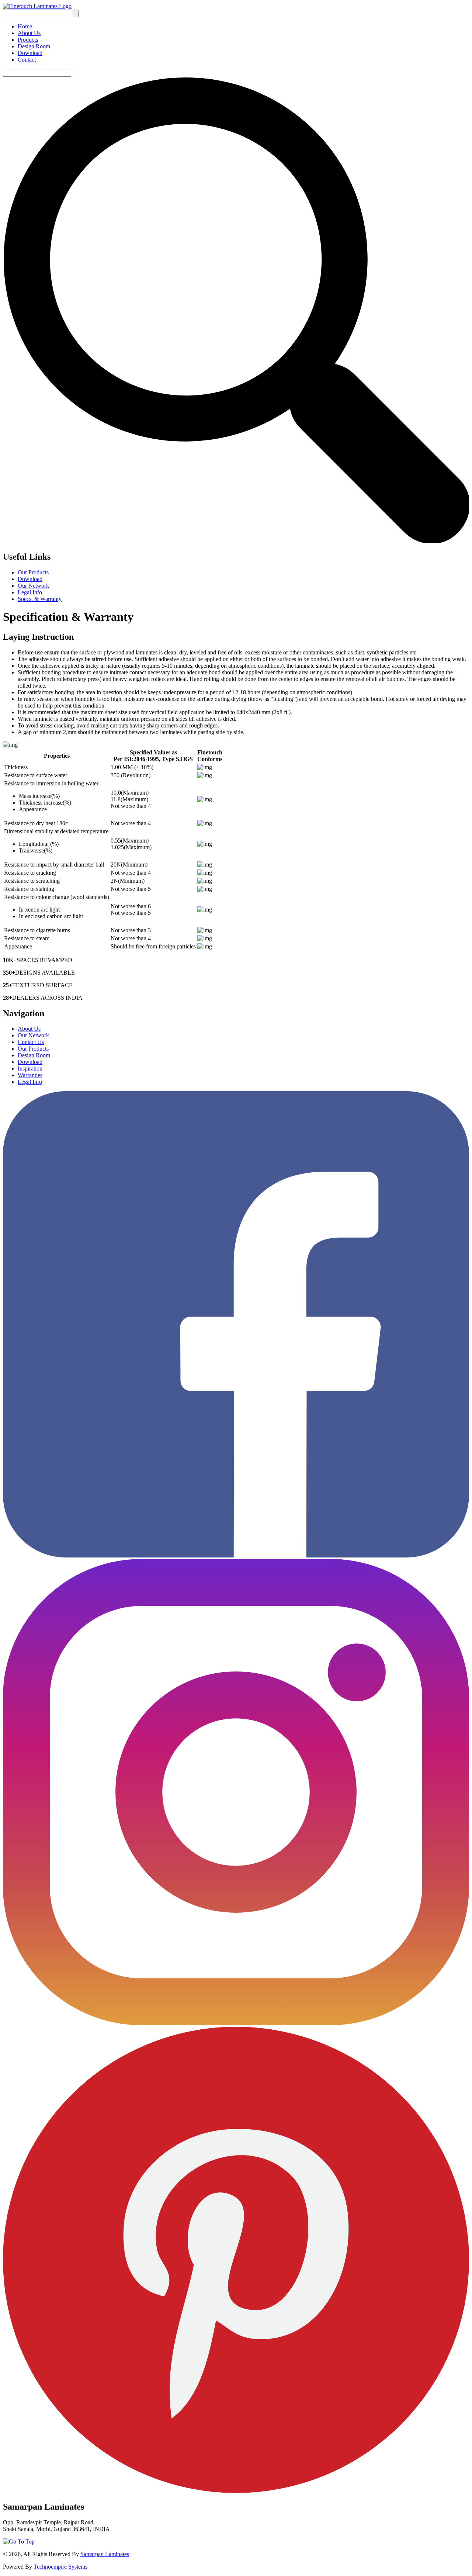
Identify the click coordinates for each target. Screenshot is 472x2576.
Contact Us (31, 1042)
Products (28, 40)
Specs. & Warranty (40, 599)
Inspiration (30, 1069)
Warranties (30, 1075)
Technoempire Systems (60, 2567)
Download (30, 53)
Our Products (33, 572)
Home (25, 26)
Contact (27, 60)
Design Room (34, 46)
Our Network (33, 586)
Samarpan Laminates (105, 2554)
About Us (29, 33)
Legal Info (30, 592)
